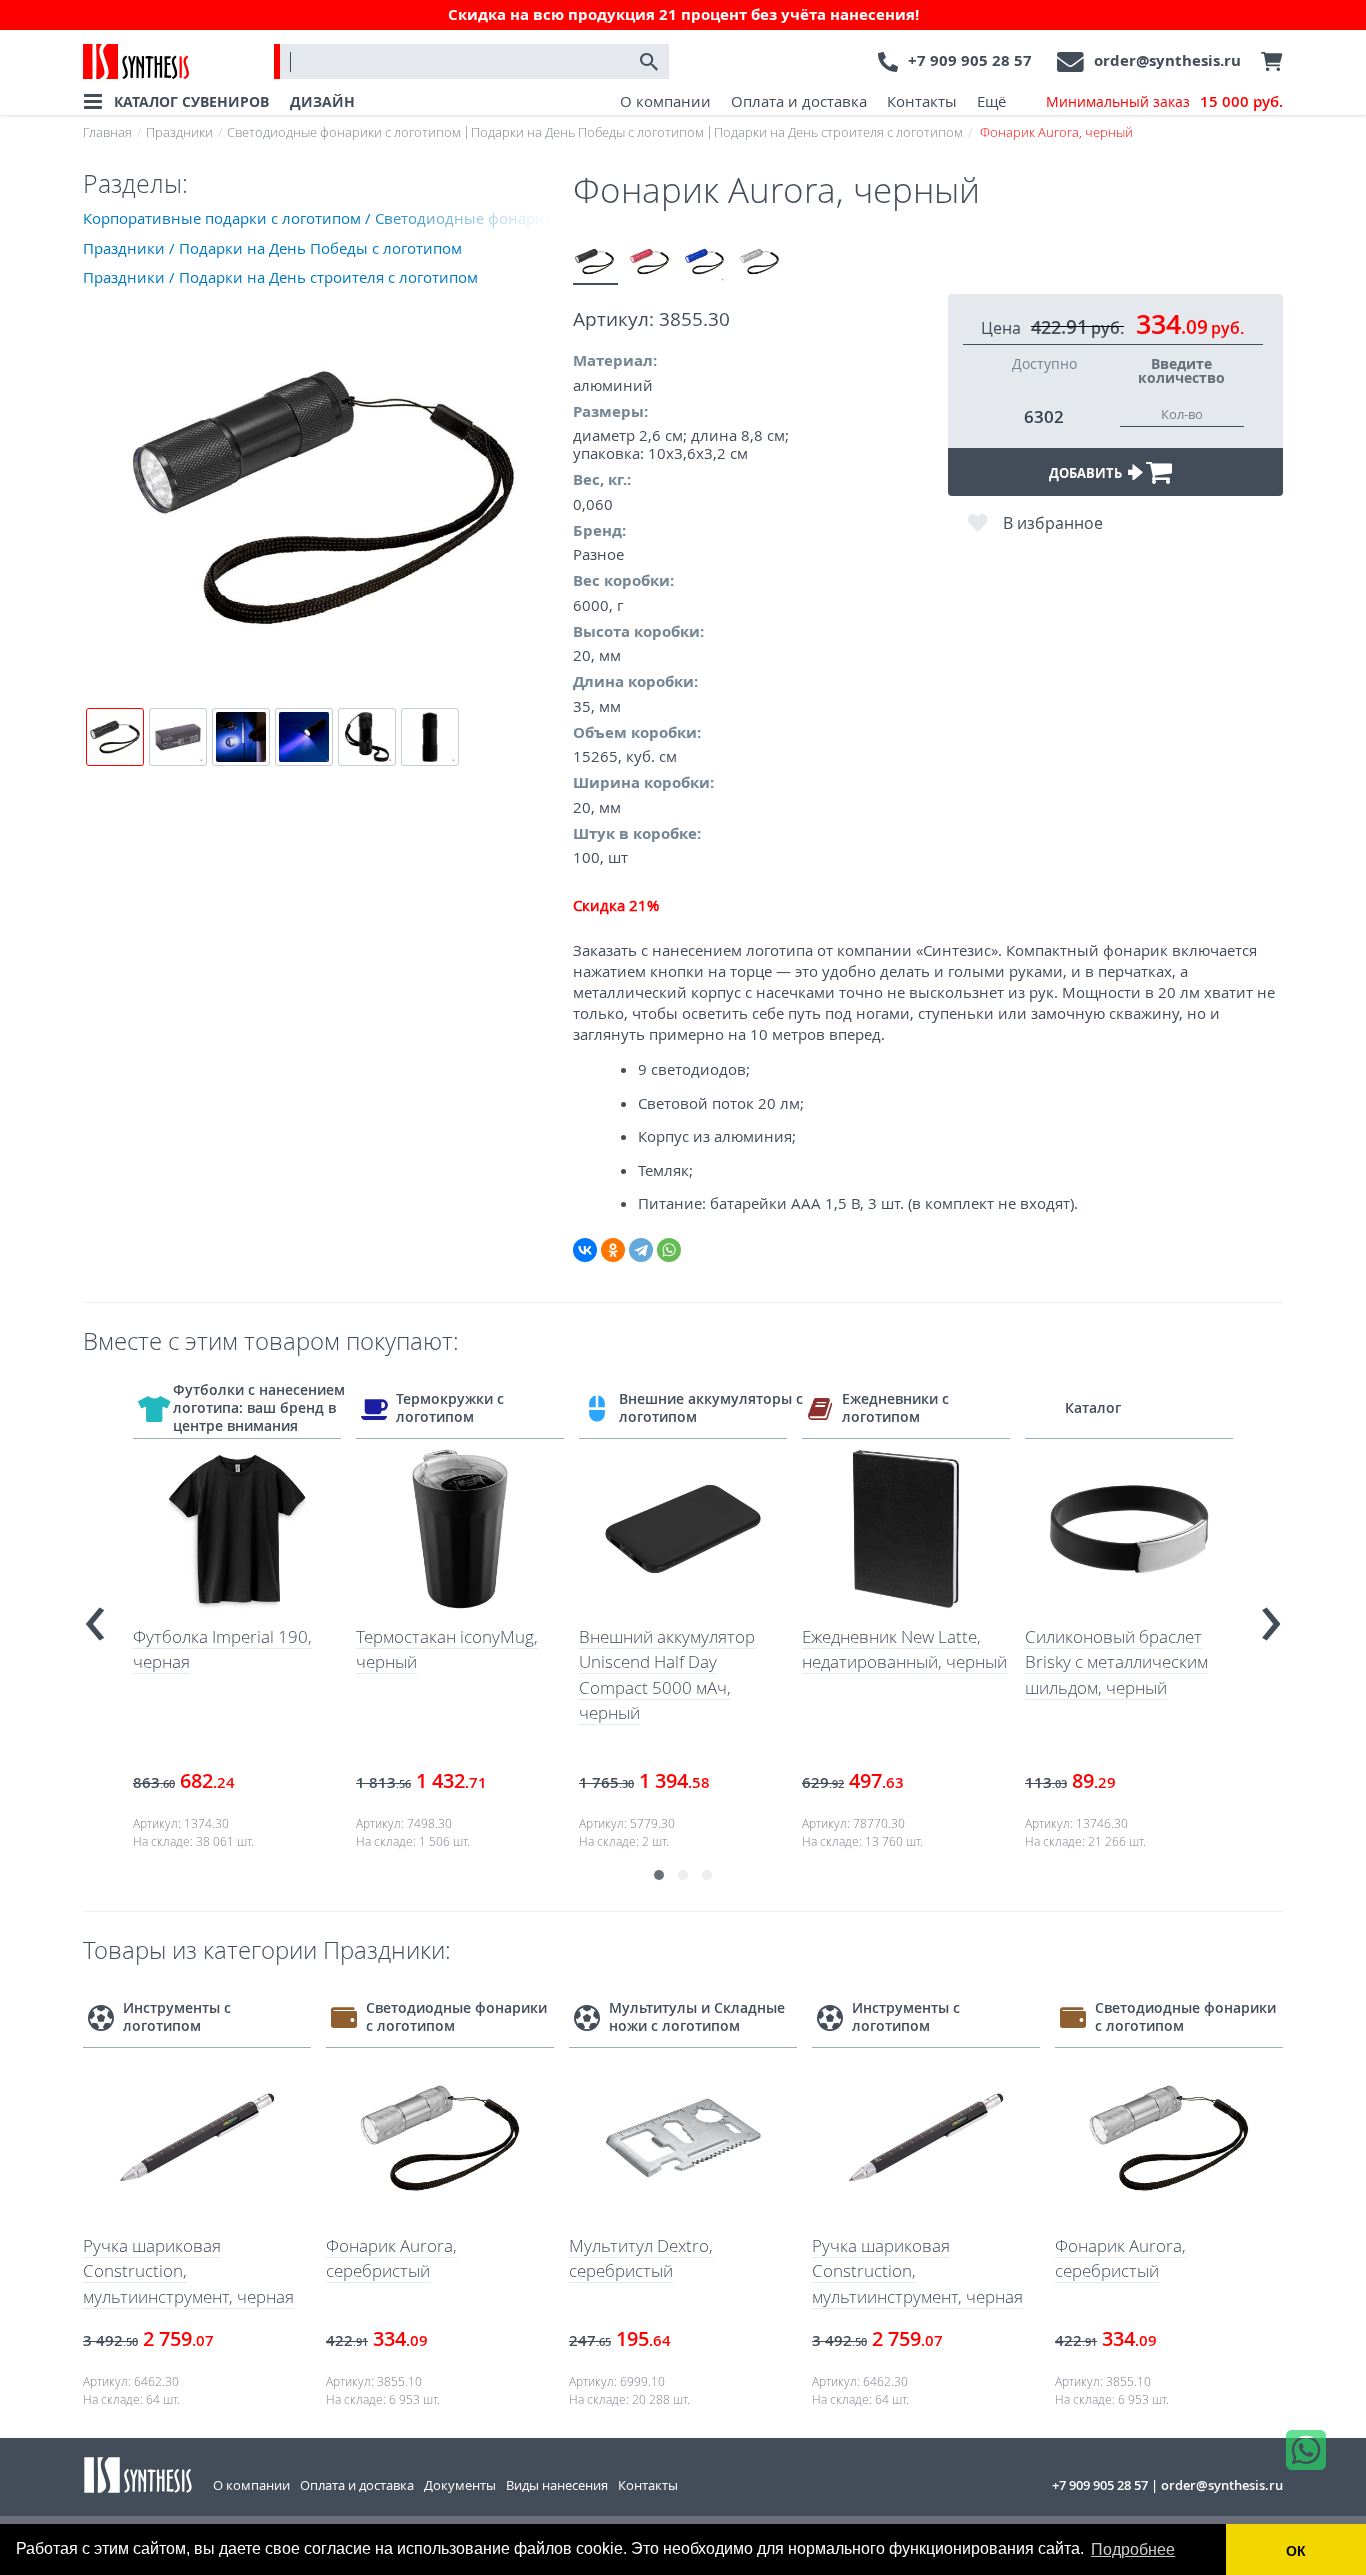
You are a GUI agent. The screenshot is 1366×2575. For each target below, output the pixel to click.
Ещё (991, 101)
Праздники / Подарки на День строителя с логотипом (280, 277)
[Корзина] (1267, 62)
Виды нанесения (557, 2485)
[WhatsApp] (669, 1250)
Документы (460, 2485)
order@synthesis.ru (1167, 60)
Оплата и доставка (799, 101)
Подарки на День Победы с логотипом (587, 132)
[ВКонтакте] (585, 1250)
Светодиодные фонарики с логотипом (344, 132)
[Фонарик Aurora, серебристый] (760, 262)
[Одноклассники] (613, 1250)
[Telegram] (641, 1250)
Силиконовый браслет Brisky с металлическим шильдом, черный (1116, 1662)
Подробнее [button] (1133, 2549)
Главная (107, 132)
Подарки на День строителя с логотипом (838, 132)
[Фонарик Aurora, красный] (650, 262)
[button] (659, 1875)
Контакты (922, 101)
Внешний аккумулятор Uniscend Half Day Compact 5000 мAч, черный (667, 1675)
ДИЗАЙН (322, 101)
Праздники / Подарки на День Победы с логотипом (272, 248)
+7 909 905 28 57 (970, 60)
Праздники (179, 132)
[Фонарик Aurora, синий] (705, 262)
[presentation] (95, 1615)
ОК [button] (1296, 2551)
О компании (665, 101)
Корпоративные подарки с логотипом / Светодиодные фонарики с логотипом (328, 218)
